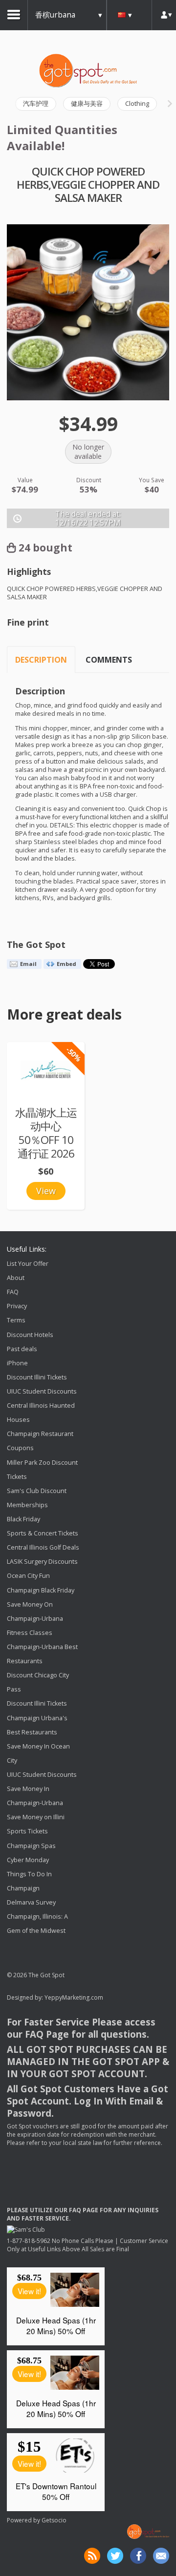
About (16, 1278)
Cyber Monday (28, 1860)
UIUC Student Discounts (42, 1391)
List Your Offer (28, 1264)
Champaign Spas (31, 1846)
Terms (16, 1321)
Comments (109, 660)
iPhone (17, 1363)
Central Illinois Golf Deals (43, 1547)
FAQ (13, 1292)
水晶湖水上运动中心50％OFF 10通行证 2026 (46, 1133)
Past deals (22, 1349)
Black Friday (23, 1519)
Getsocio (54, 2520)
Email (28, 964)
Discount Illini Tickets (37, 1377)
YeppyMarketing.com (74, 1997)
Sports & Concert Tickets (43, 1533)
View (46, 1191)
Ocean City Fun (28, 1576)
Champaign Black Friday (41, 1590)
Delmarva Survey (31, 1902)
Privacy (17, 1307)
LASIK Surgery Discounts (42, 1562)
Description (41, 660)
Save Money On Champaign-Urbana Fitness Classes (35, 1619)
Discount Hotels (30, 1335)
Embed (66, 964)
